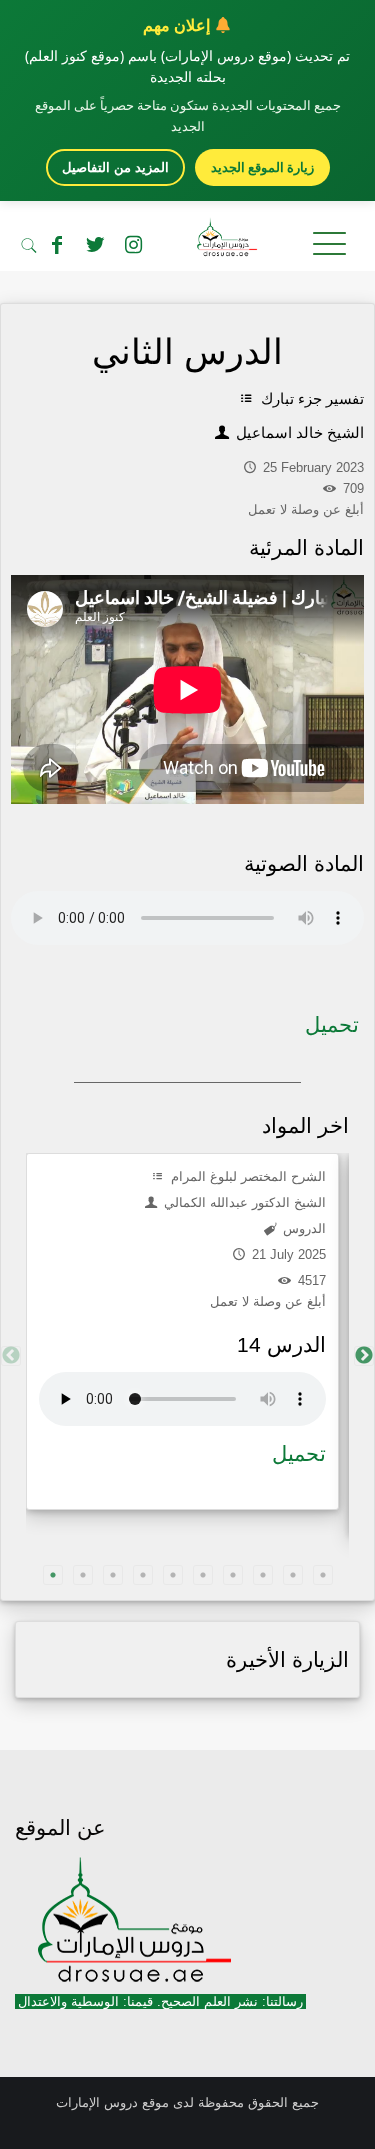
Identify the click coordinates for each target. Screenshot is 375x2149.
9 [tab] (293, 1575)
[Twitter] (95, 245)
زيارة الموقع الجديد (262, 167)
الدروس (302, 1228)
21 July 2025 (287, 1254)
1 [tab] (53, 1575)
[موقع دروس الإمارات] (187, 241)
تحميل (332, 1024)
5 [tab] (173, 1575)
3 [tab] (113, 1575)
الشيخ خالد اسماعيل (298, 432)
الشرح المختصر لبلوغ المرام (246, 1176)
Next (364, 1356)
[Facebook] (57, 245)
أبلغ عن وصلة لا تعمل (268, 1301)
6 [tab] (203, 1575)
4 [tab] (143, 1575)
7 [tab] (233, 1575)
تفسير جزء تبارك (310, 398)
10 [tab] (323, 1575)
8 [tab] (263, 1575)
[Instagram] (133, 245)
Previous (11, 1356)
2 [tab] (83, 1575)
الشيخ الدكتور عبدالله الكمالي (243, 1202)
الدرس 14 (281, 1344)
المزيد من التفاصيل (115, 167)
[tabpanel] (182, 1331)
